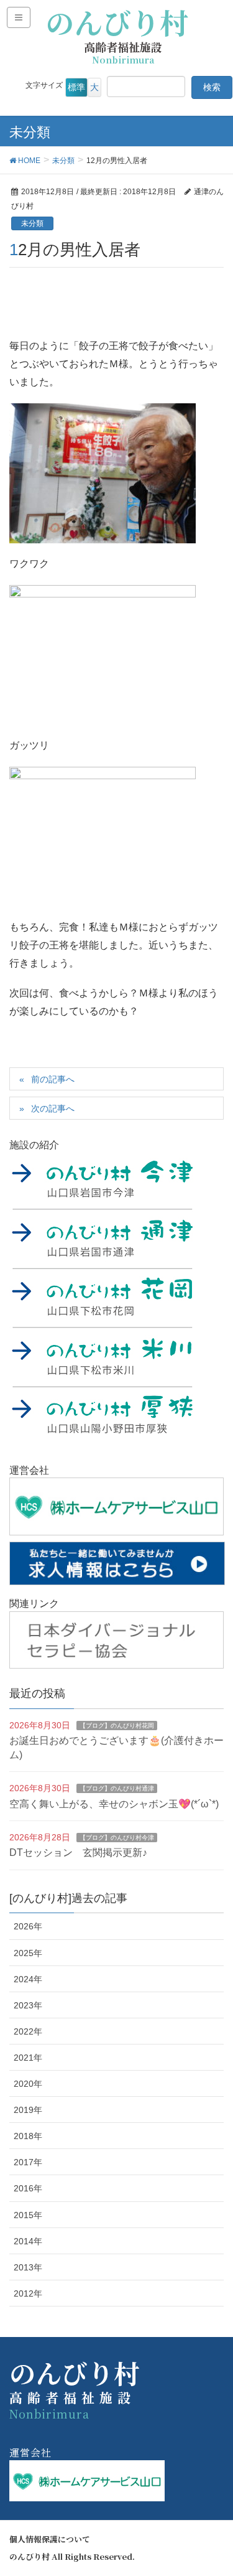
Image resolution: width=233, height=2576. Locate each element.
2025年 (28, 1953)
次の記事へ (53, 1108)
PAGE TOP (214, 2488)
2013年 (28, 2267)
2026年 (28, 1926)
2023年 (28, 2005)
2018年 (28, 2136)
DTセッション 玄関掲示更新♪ (78, 1852)
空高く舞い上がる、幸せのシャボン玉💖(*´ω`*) (114, 1804)
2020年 (28, 2084)
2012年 (28, 2293)
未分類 (32, 223)
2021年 (28, 2058)
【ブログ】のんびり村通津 (117, 1788)
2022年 (28, 2031)
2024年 (28, 1979)
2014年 (28, 2241)
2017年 (28, 2162)
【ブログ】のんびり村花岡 (117, 1726)
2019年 (28, 2110)
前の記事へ (53, 1079)
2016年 (28, 2188)
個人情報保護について (50, 2539)
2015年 (28, 2215)
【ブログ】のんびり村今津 (117, 1838)
